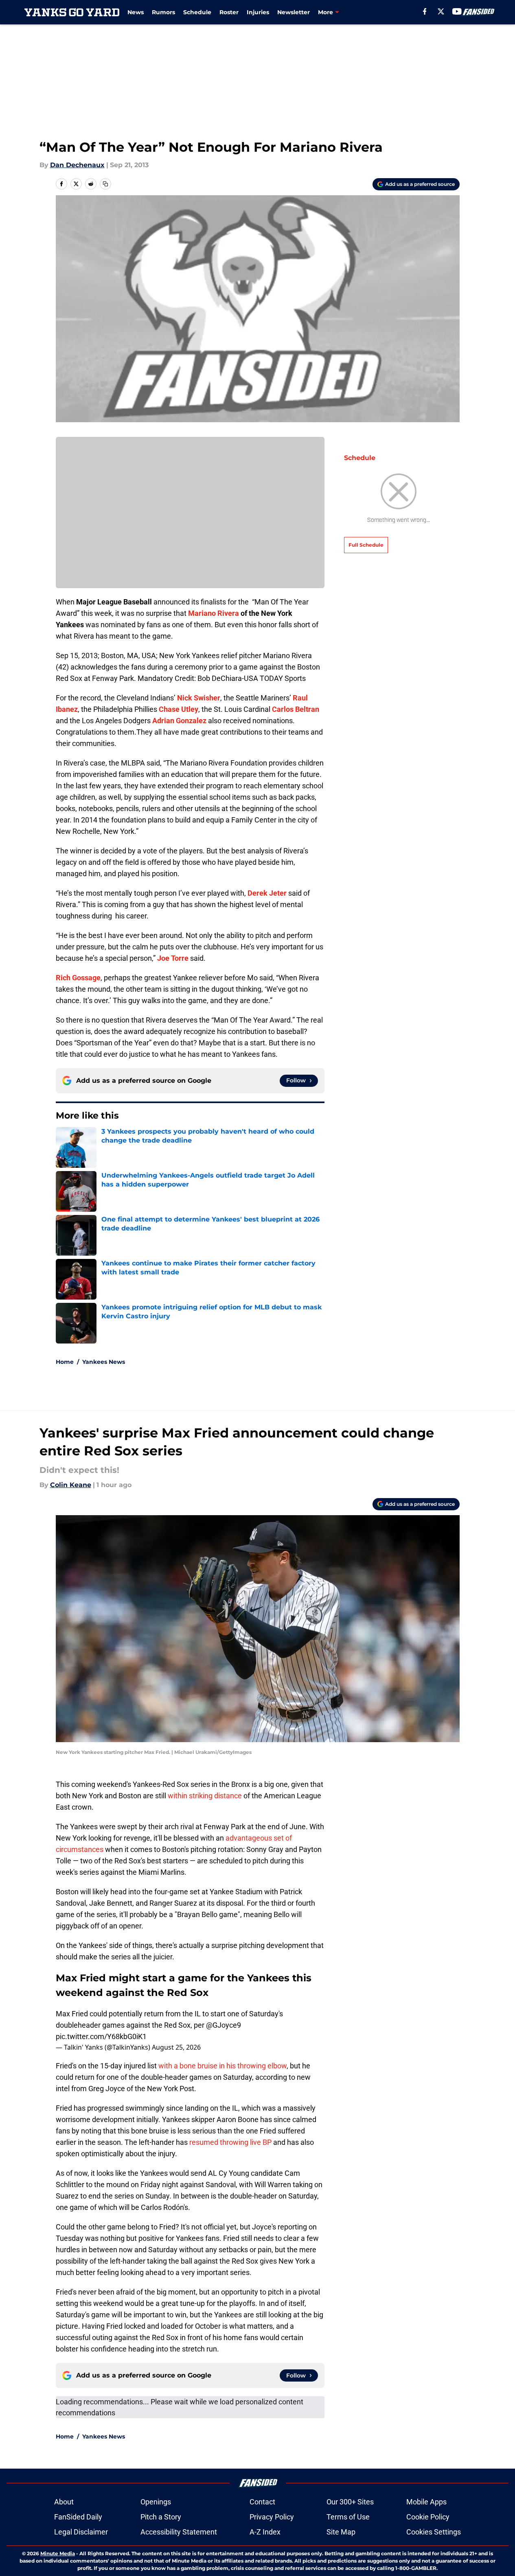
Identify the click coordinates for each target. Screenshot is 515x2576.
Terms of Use (348, 2517)
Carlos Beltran (296, 709)
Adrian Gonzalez (179, 721)
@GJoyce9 (224, 2025)
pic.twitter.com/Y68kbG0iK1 (101, 2036)
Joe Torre (173, 958)
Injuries (258, 12)
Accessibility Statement (179, 2532)
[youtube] (457, 11)
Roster (229, 12)
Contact (262, 2502)
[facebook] (425, 11)
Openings (156, 2502)
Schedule (197, 12)
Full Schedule (366, 545)
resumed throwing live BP (230, 2142)
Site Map (341, 2532)
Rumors (163, 12)
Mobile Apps (426, 2502)
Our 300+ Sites (350, 2502)
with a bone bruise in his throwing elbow (222, 2066)
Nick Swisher (199, 698)
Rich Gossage (78, 978)
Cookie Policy (428, 2517)
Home (65, 1362)
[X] (441, 11)
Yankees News (104, 1362)
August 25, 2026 (176, 2047)
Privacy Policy (272, 2517)
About (64, 2502)
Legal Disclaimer (81, 2532)
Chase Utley (179, 709)
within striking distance (205, 1796)
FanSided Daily (78, 2517)
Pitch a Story (161, 2517)
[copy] (105, 184)
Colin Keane (71, 1485)
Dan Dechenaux (77, 165)
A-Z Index (265, 2532)
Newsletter (294, 12)
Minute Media (58, 2553)
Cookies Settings (434, 2532)
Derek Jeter (267, 893)
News (136, 12)
